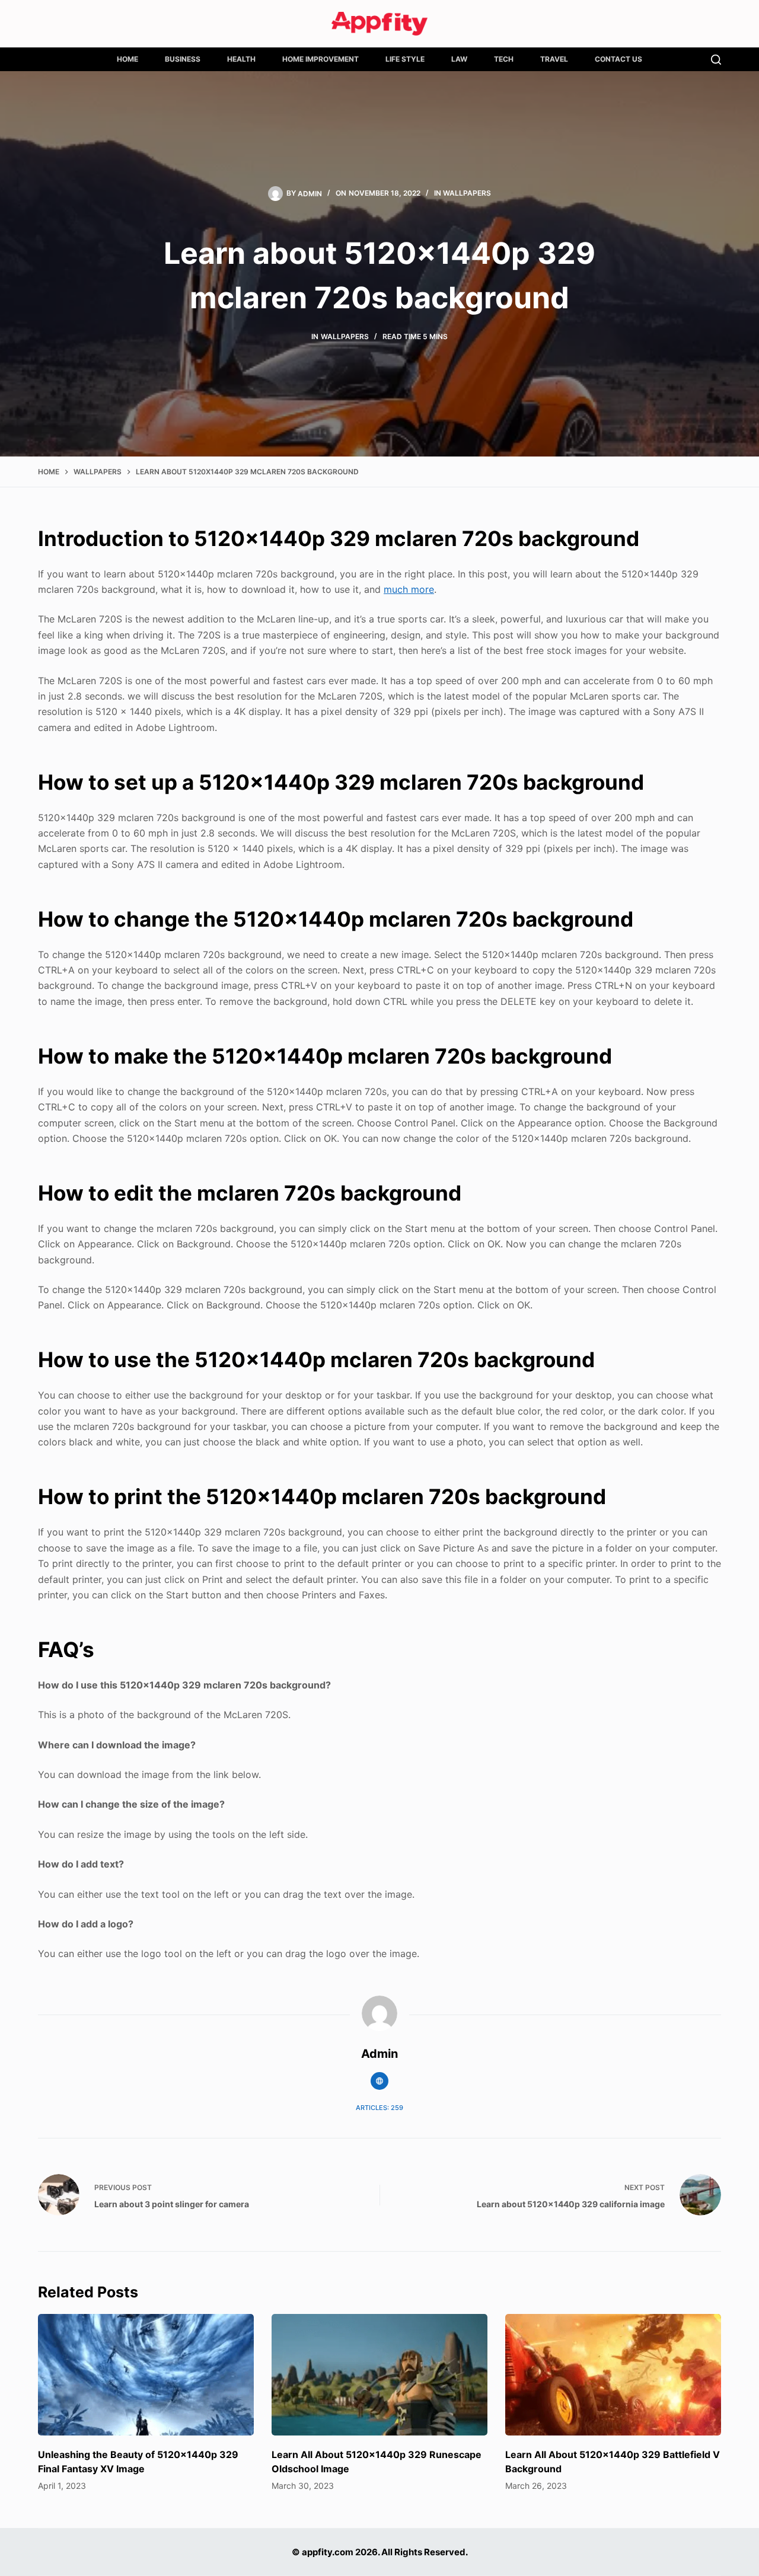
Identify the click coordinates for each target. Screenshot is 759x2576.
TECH (504, 59)
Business (183, 59)
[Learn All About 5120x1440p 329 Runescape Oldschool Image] (379, 2375)
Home (127, 59)
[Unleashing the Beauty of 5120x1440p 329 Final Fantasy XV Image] (146, 2375)
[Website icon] (379, 2081)
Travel (554, 59)
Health (241, 59)
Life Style (405, 59)
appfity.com (328, 2552)
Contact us (618, 59)
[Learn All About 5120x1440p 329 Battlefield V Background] (613, 2375)
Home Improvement (320, 59)
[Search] (716, 60)
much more (409, 589)
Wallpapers (467, 193)
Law (459, 59)
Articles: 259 (379, 2108)
